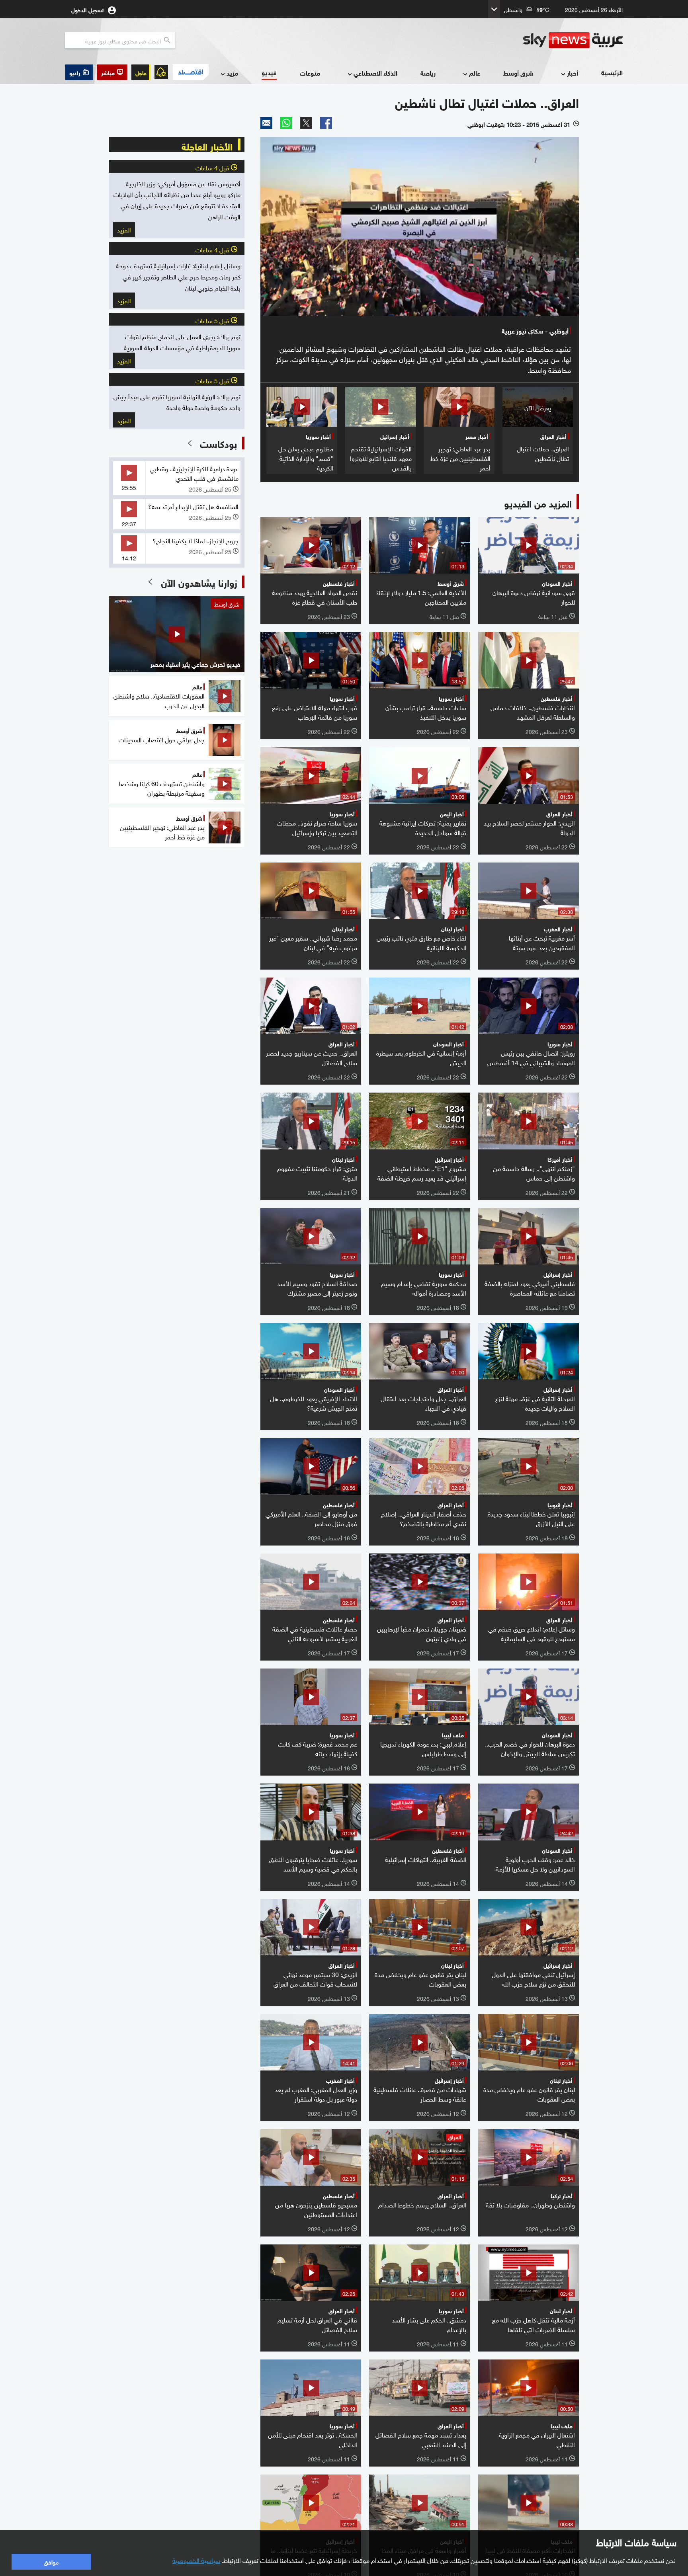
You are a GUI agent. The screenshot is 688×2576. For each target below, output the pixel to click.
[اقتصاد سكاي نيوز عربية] (190, 72)
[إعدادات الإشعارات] (161, 72)
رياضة (428, 73)
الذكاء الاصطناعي (375, 73)
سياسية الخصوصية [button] (196, 2560)
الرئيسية (612, 72)
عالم (475, 73)
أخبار (573, 73)
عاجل (141, 72)
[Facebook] (326, 123)
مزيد (232, 73)
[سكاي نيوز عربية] (573, 40)
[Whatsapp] (286, 123)
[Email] (266, 123)
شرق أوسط (518, 73)
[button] (112, 72)
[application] (420, 226)
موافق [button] (51, 2561)
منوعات (310, 73)
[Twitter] (306, 123)
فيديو (269, 72)
